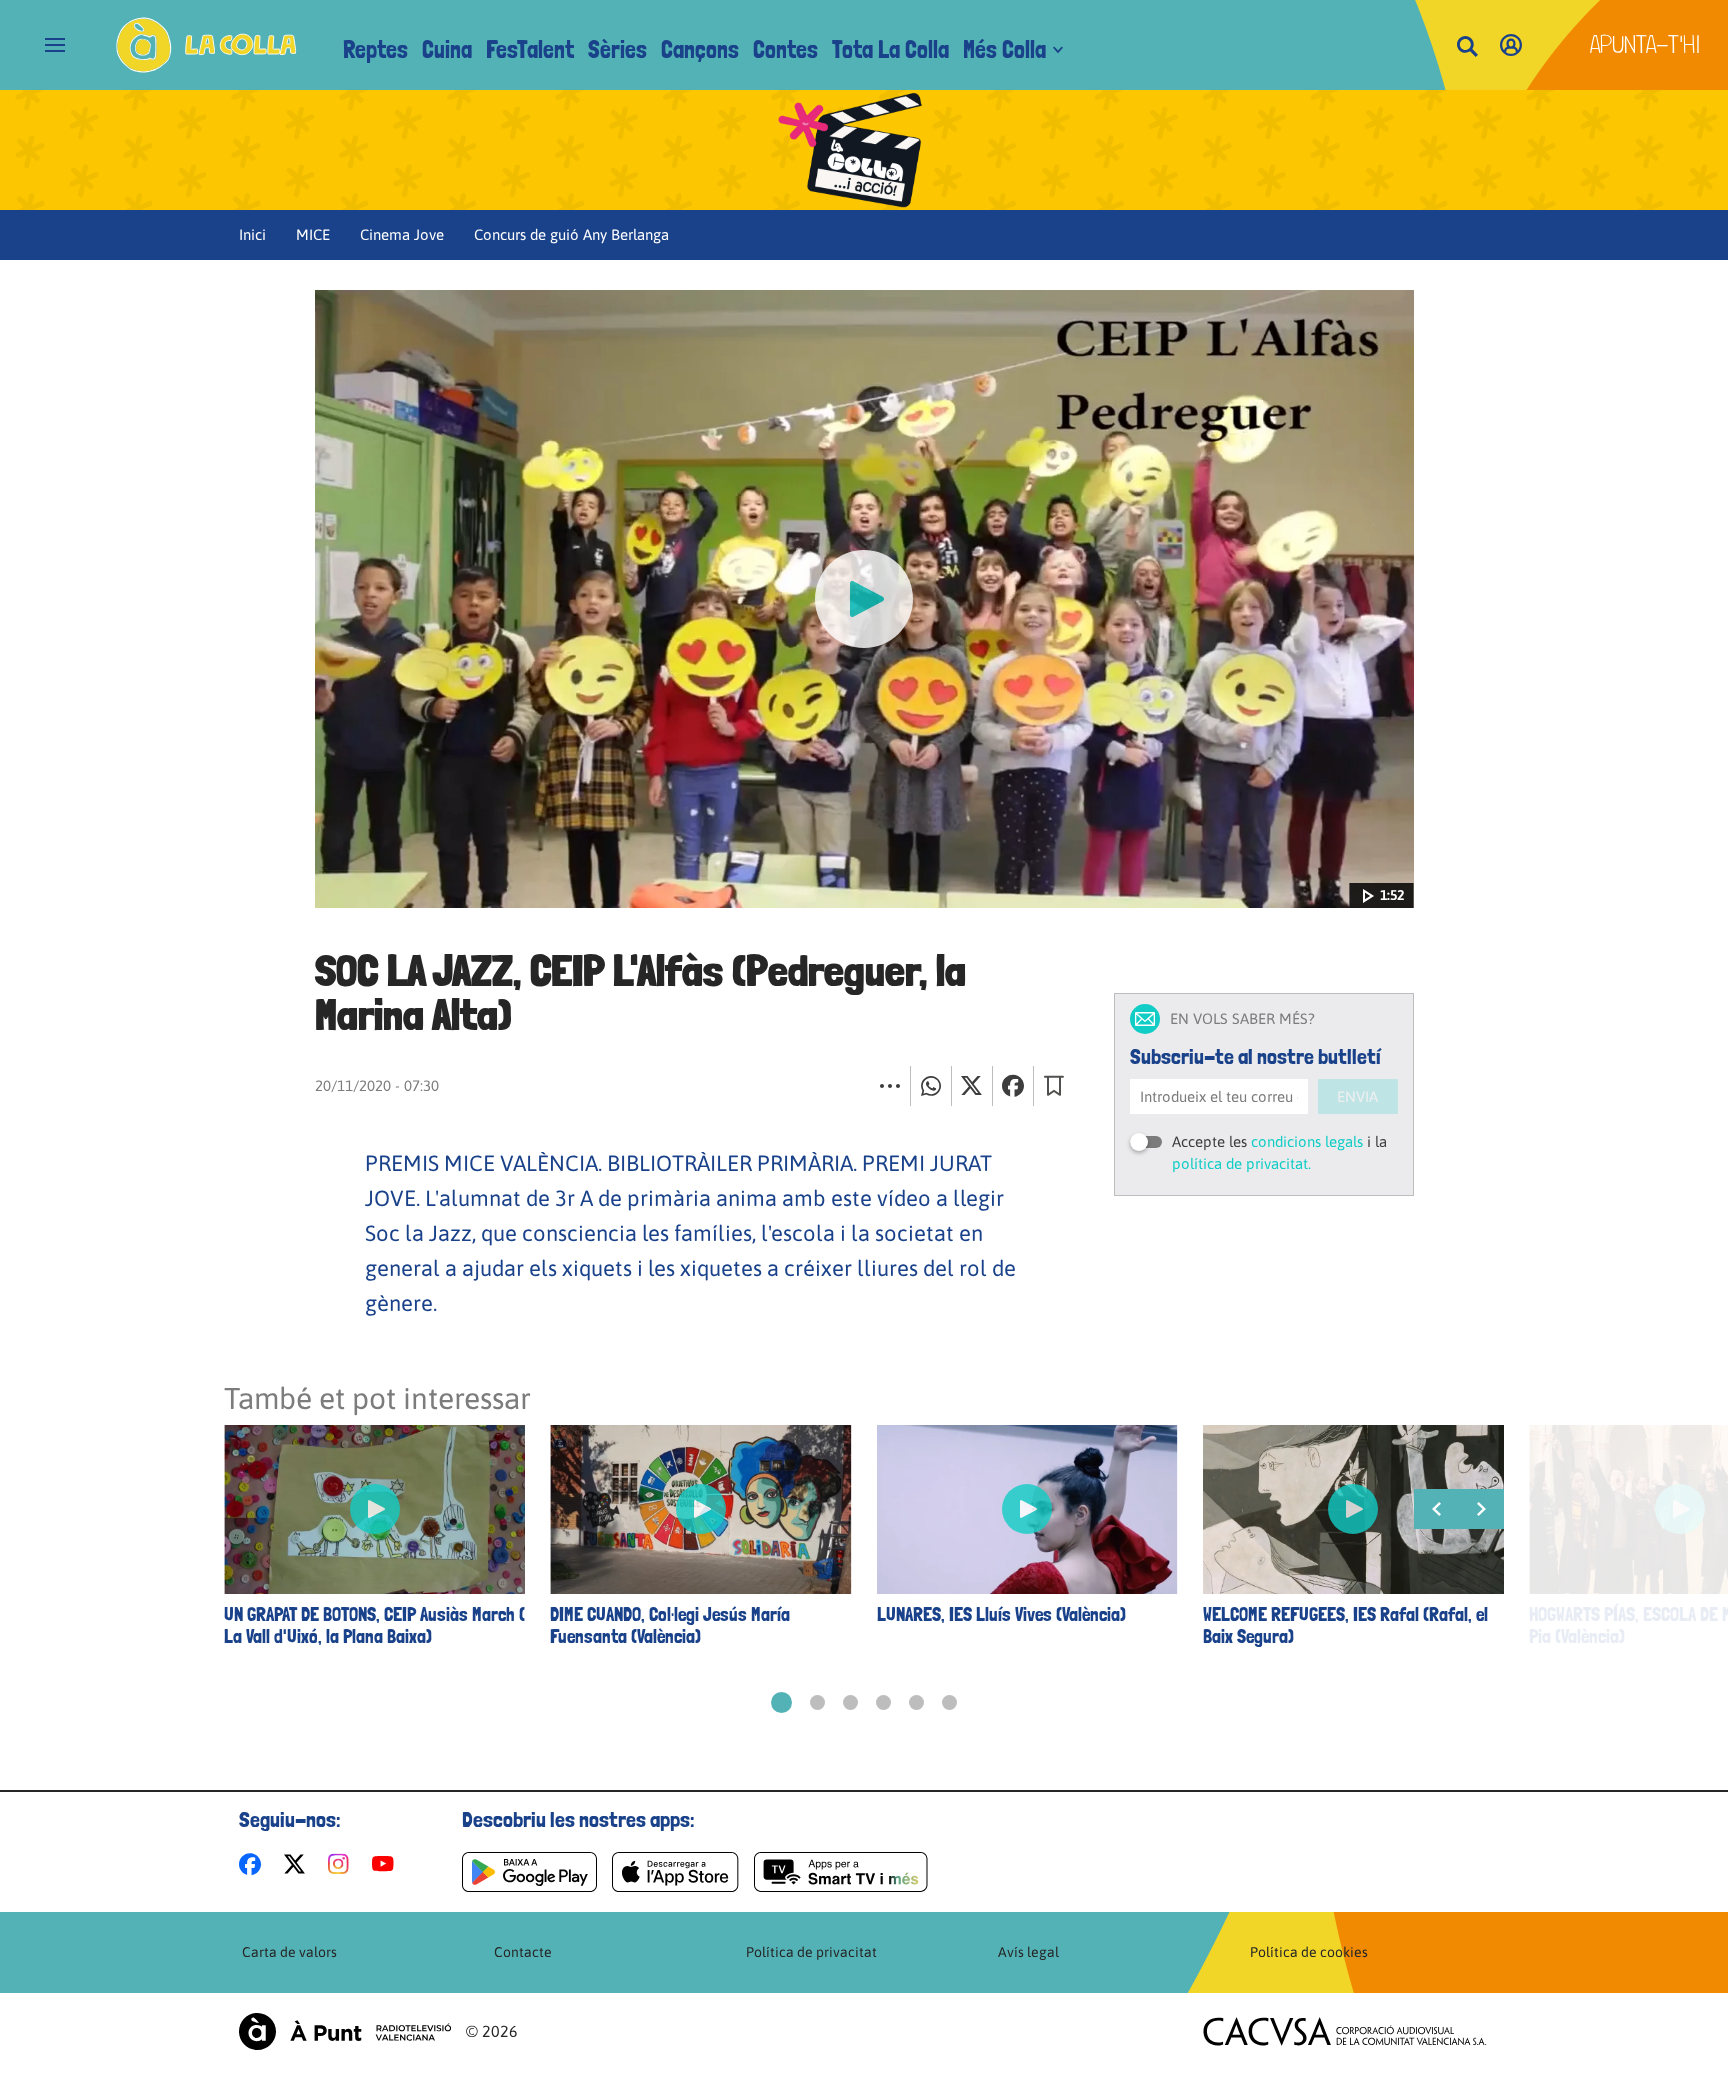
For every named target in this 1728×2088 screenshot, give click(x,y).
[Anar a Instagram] (342, 1864)
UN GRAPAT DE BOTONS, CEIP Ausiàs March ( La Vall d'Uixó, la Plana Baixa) (374, 1626)
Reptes (375, 49)
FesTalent (530, 49)
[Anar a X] (298, 1864)
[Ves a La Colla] (206, 45)
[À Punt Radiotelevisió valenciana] (345, 2031)
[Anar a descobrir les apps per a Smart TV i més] (841, 1872)
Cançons (700, 49)
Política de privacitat (811, 1952)
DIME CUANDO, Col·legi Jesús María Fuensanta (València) (670, 1626)
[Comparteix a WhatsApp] (931, 1086)
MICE (313, 234)
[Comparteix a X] (972, 1086)
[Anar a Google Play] (529, 1872)
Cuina (447, 49)
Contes (785, 49)
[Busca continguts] (1467, 47)
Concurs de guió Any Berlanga (571, 234)
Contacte (523, 1952)
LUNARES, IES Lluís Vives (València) (1001, 1615)
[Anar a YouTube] (387, 1864)
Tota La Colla (890, 49)
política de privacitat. (1241, 1163)
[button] (781, 1702)
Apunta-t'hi (1645, 44)
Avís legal (1028, 1952)
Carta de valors (289, 1952)
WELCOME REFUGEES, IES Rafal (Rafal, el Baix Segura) (1345, 1626)
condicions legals (1307, 1141)
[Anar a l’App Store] (675, 1872)
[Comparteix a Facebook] (1013, 1086)
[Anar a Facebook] (254, 1864)
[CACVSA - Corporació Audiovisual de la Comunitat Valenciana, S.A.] (1345, 2031)
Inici (252, 234)
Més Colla (1004, 49)
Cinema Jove (402, 234)
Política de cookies (1309, 1952)
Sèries (617, 49)
